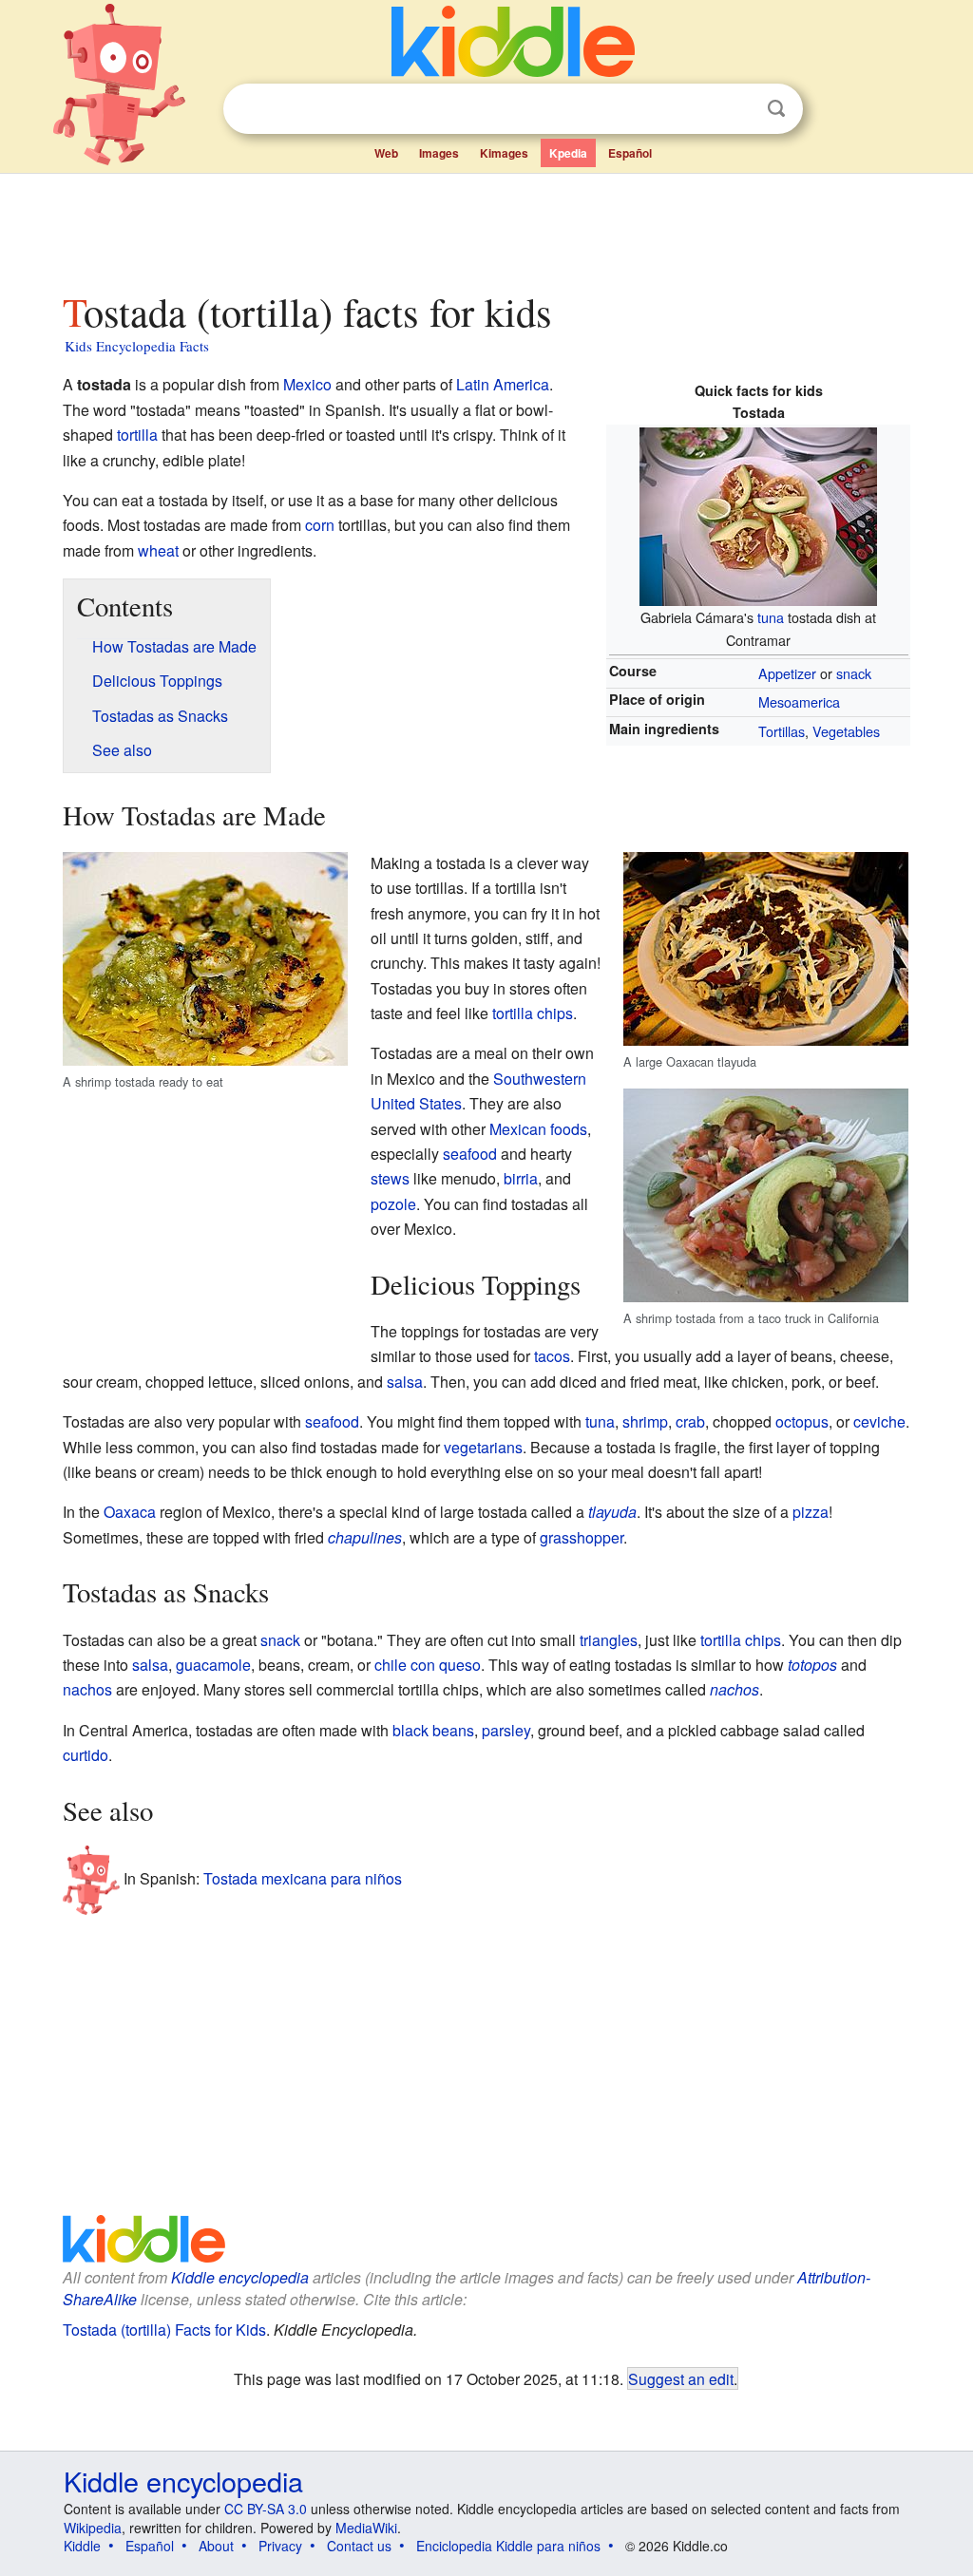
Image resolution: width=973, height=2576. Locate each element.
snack (854, 673)
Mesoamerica (799, 701)
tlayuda (612, 1512)
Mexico (307, 384)
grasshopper (582, 1537)
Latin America (503, 384)
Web (386, 153)
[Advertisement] (486, 227)
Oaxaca (130, 1512)
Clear (737, 109)
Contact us (359, 2546)
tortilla (137, 435)
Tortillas (782, 731)
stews (390, 1178)
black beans (433, 1730)
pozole (393, 1204)
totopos (812, 1665)
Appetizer (787, 673)
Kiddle (82, 2546)
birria (521, 1178)
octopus (802, 1421)
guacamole (213, 1665)
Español (630, 153)
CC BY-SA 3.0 (266, 2509)
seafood (470, 1154)
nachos (87, 1689)
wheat (158, 550)
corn (320, 525)
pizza (811, 1512)
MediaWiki (366, 2528)
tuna (771, 617)
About (216, 2546)
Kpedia (568, 153)
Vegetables (846, 731)
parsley (506, 1730)
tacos (552, 1356)
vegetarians (483, 1447)
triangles (609, 1640)
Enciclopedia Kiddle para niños (508, 2546)
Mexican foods (538, 1129)
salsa (405, 1382)
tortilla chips (533, 1013)
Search (776, 109)
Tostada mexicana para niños (303, 1878)
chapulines (365, 1537)
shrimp (645, 1421)
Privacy (280, 2546)
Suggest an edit (681, 2378)
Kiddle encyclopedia (240, 2277)
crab (690, 1421)
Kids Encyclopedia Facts (137, 346)
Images (439, 153)
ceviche (879, 1421)
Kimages (504, 153)
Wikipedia (93, 2528)
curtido (86, 1755)
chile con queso (428, 1665)
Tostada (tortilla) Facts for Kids (164, 2330)
